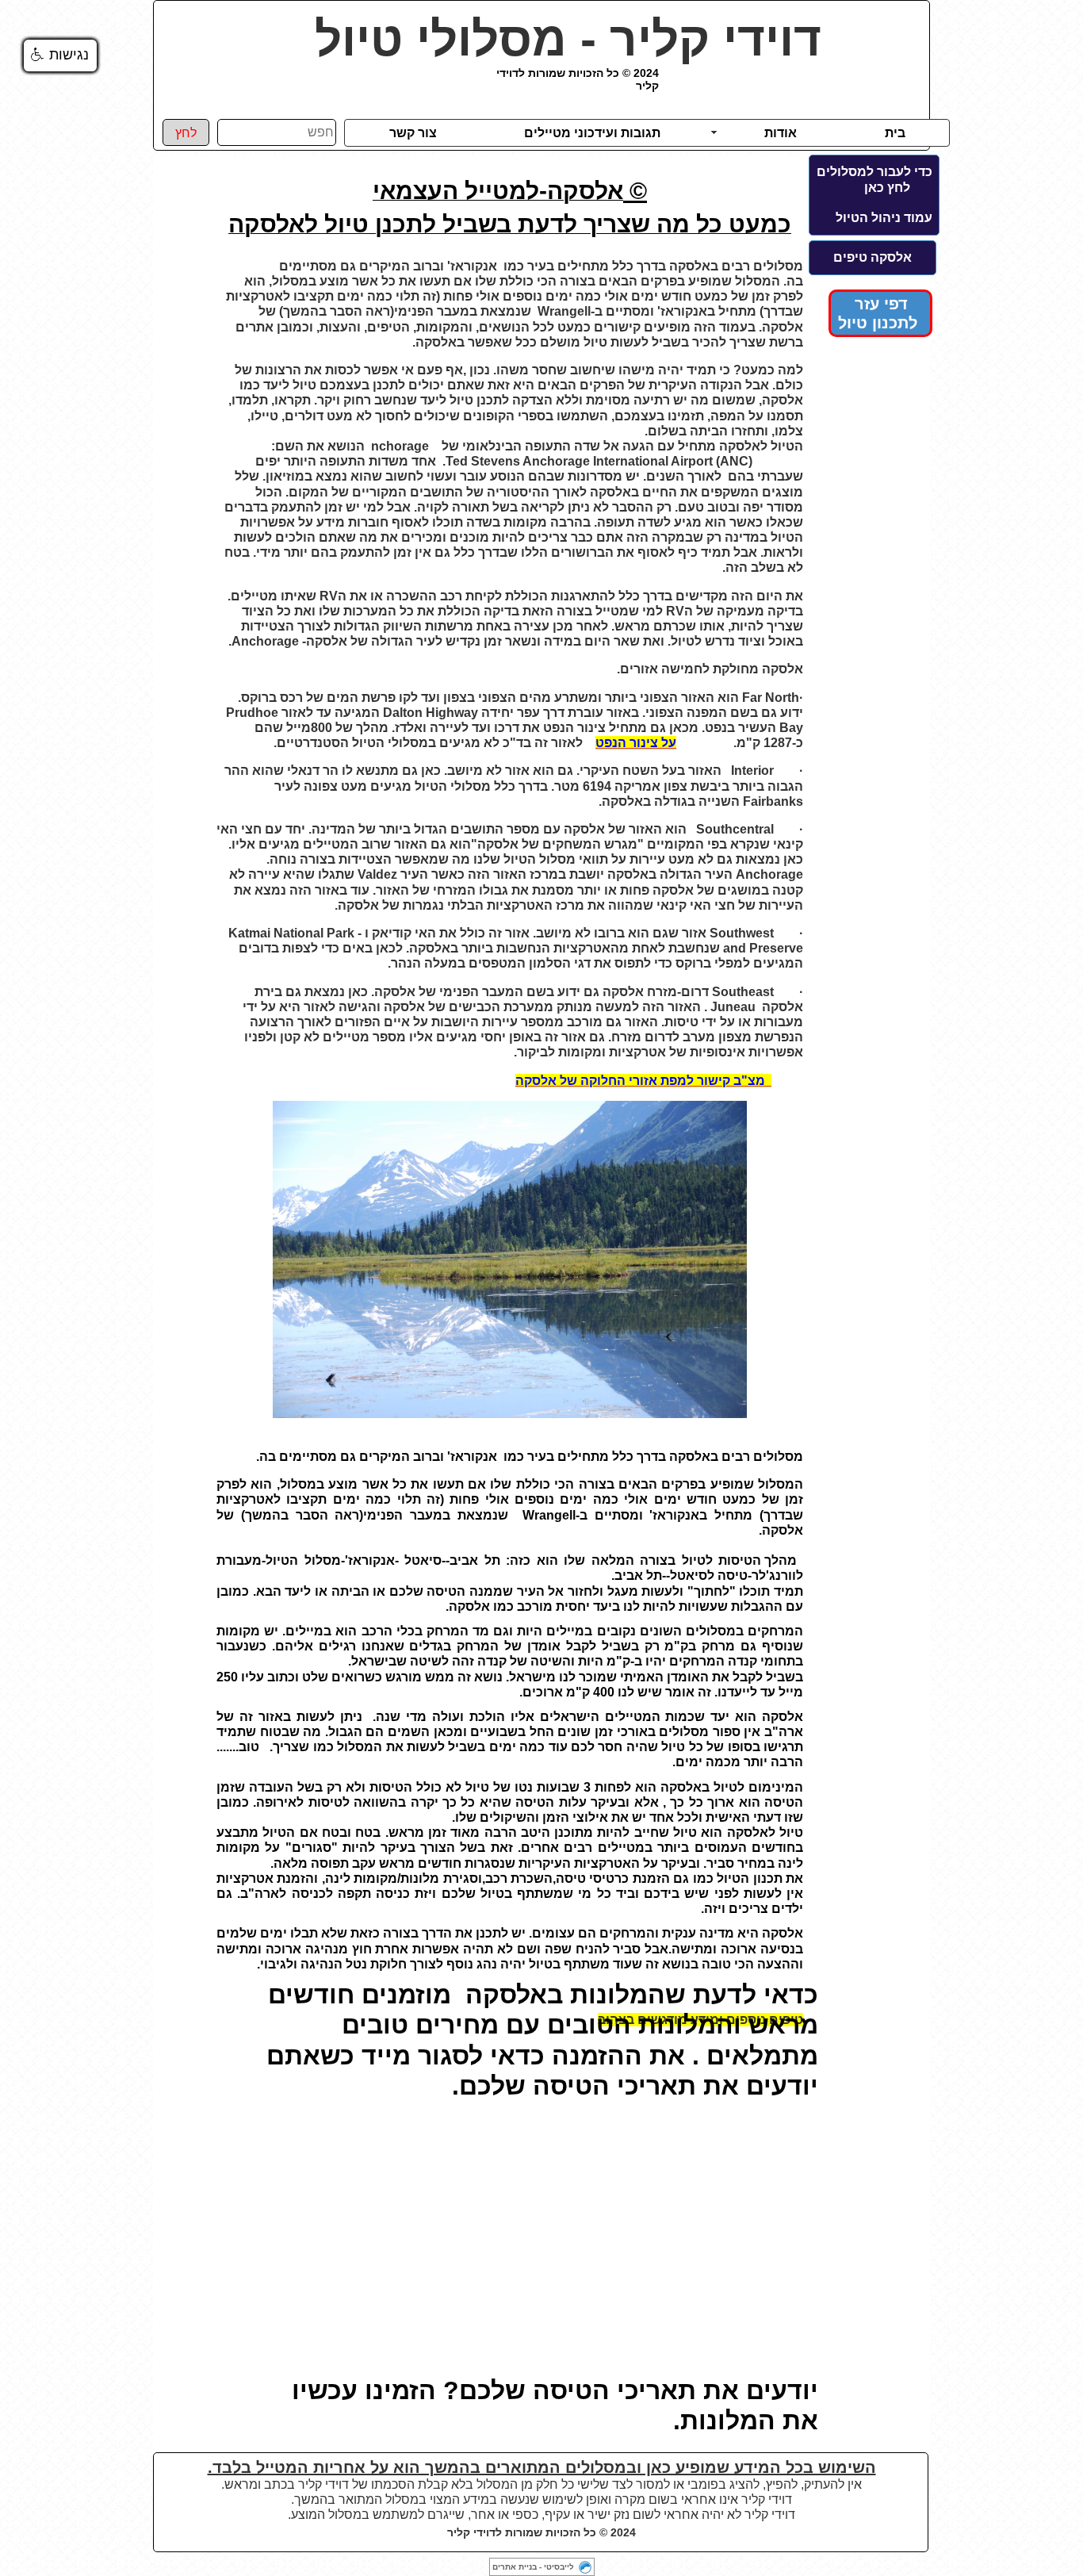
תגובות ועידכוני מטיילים (592, 133)
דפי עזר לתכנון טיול (880, 313)
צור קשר (413, 133)
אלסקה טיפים (873, 257)
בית (895, 133)
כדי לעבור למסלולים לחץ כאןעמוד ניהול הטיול (874, 195)
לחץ (186, 133)
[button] (60, 56)
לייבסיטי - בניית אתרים (533, 2567)
